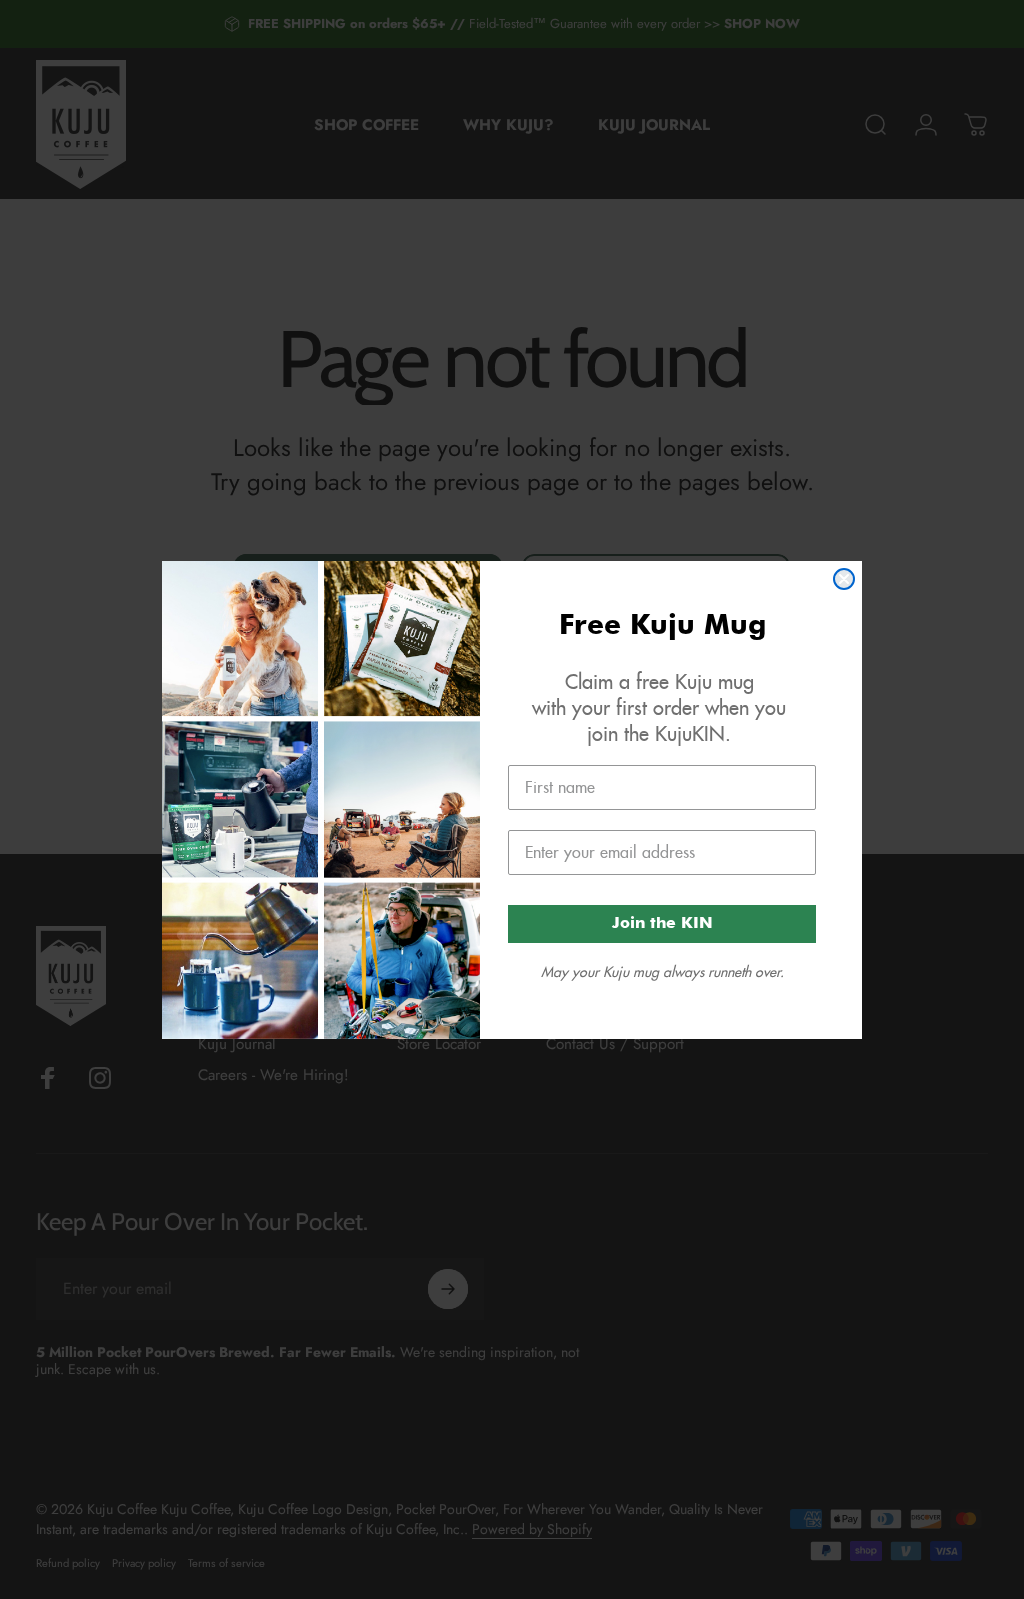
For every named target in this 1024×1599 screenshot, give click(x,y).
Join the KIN (662, 924)
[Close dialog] (844, 579)
